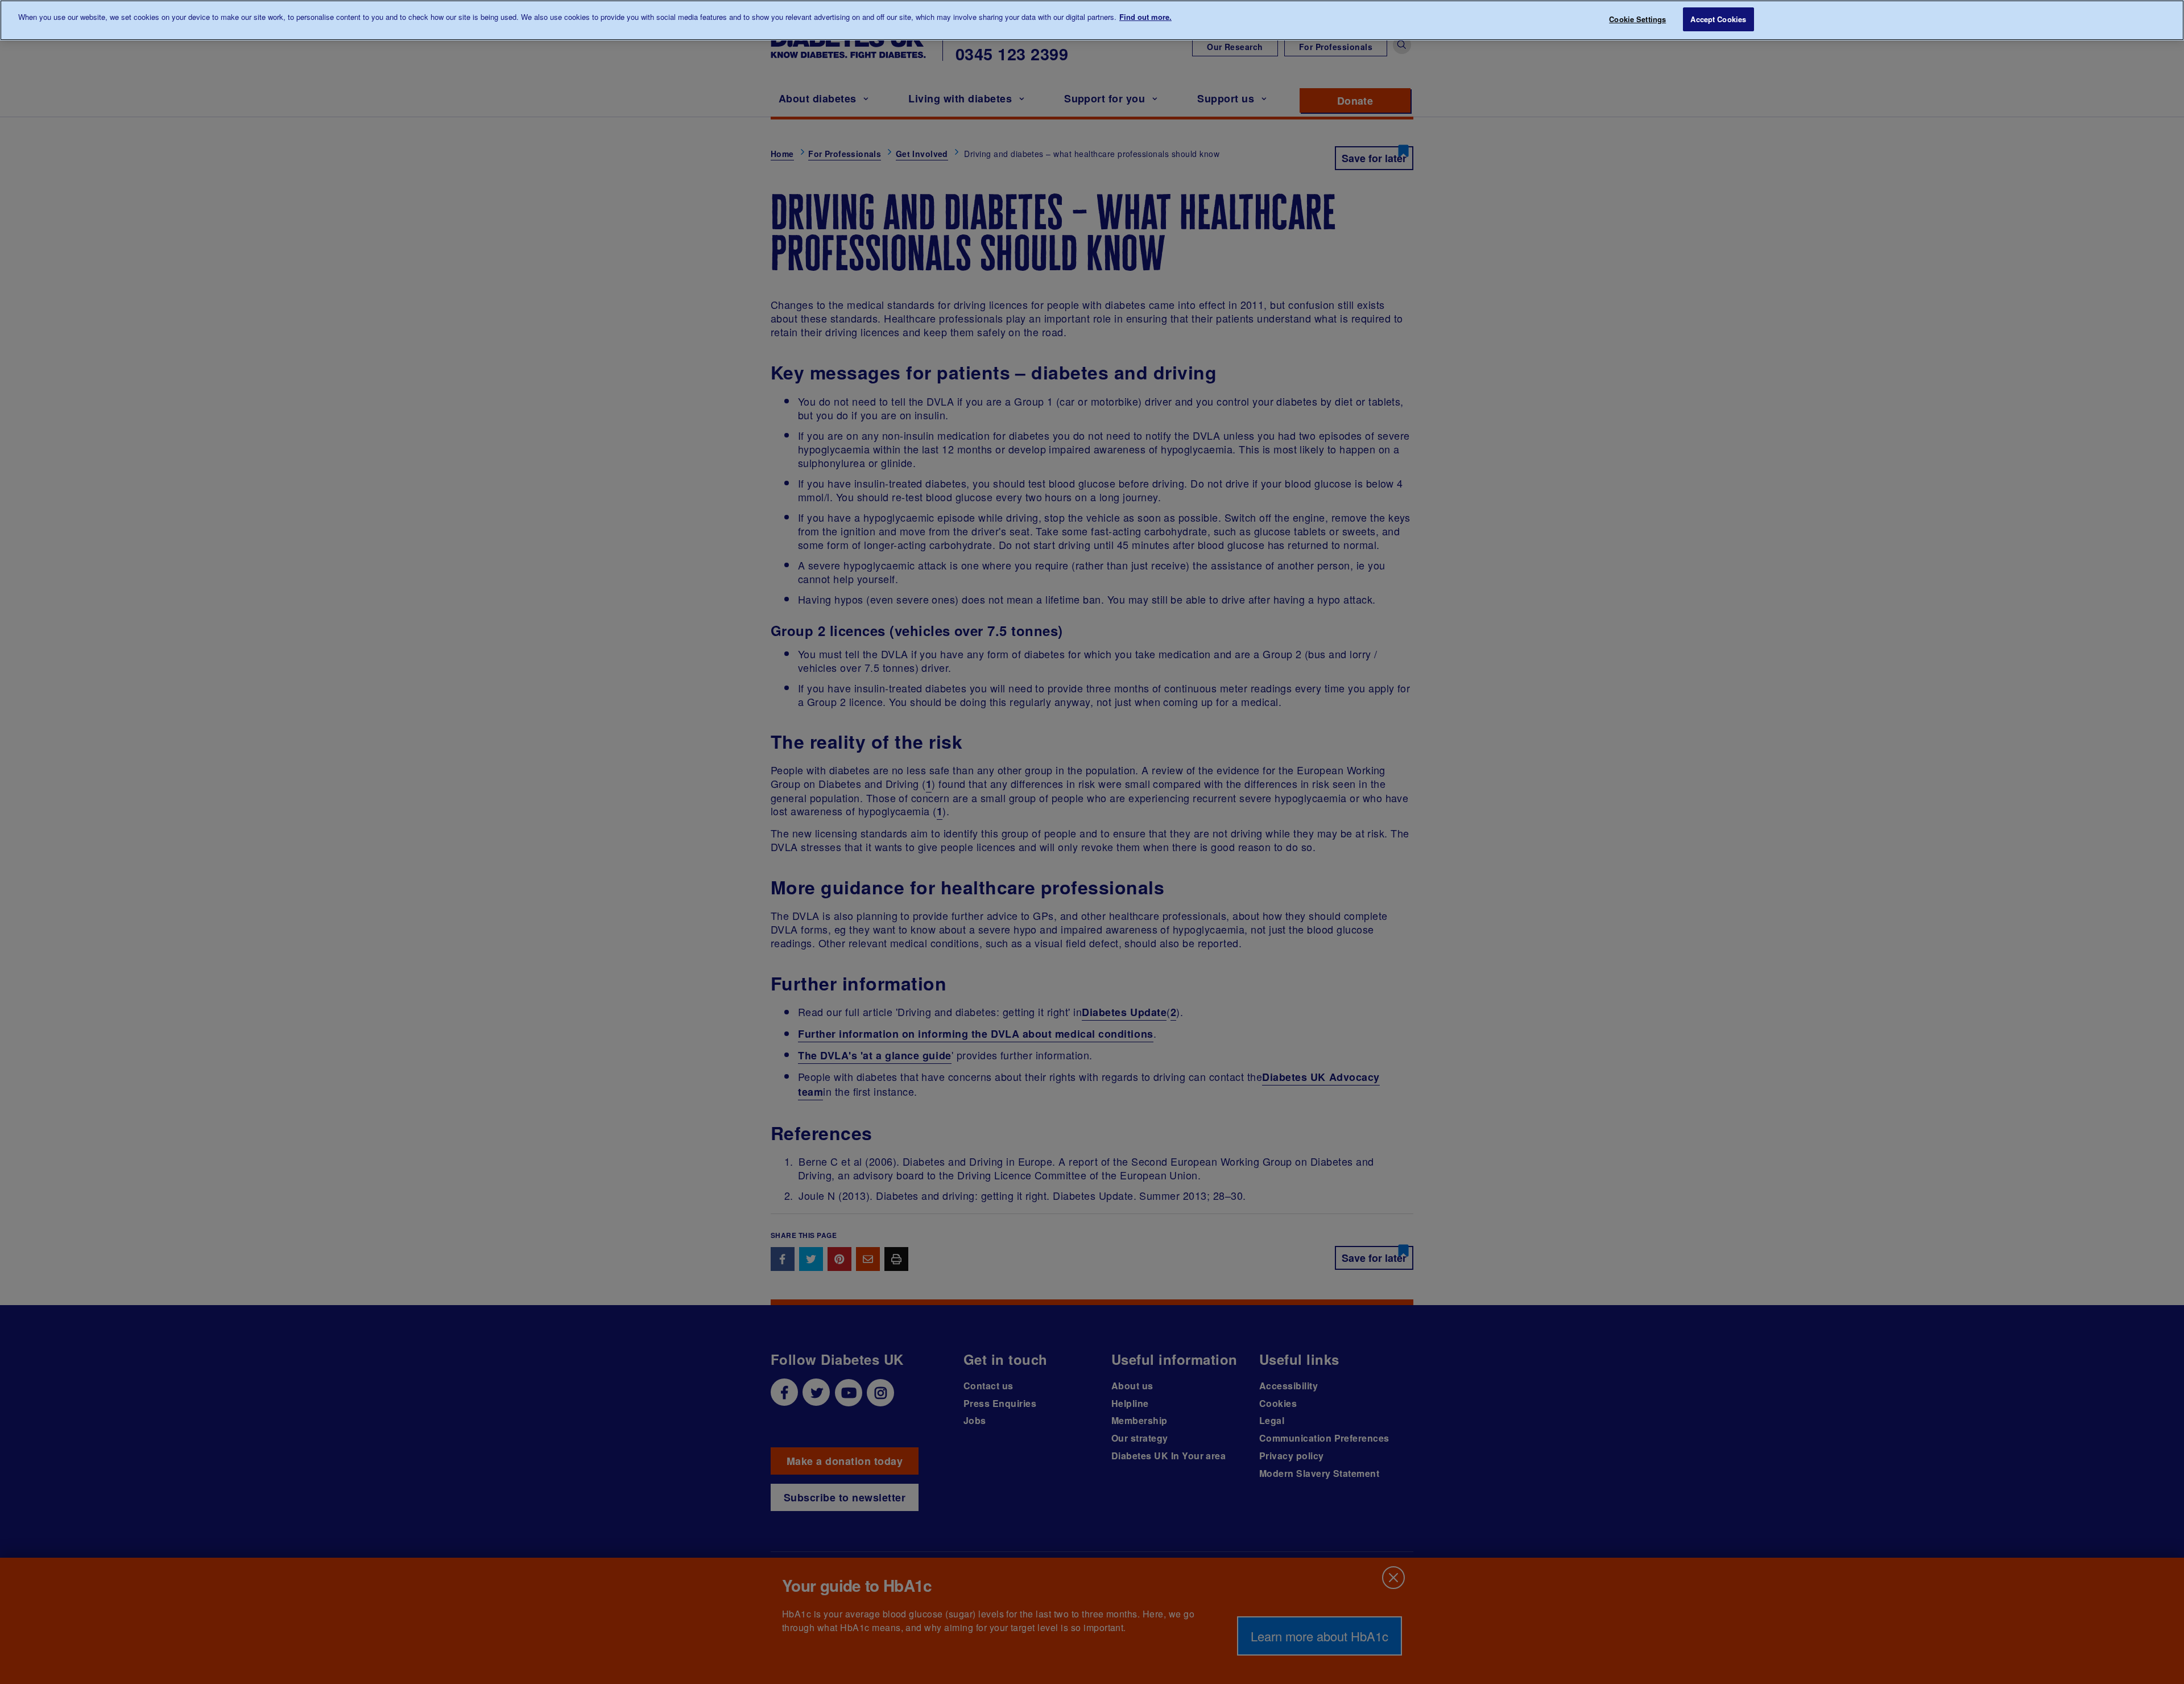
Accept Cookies (1718, 19)
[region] (1092, 20)
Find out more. (1145, 17)
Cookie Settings (1637, 19)
